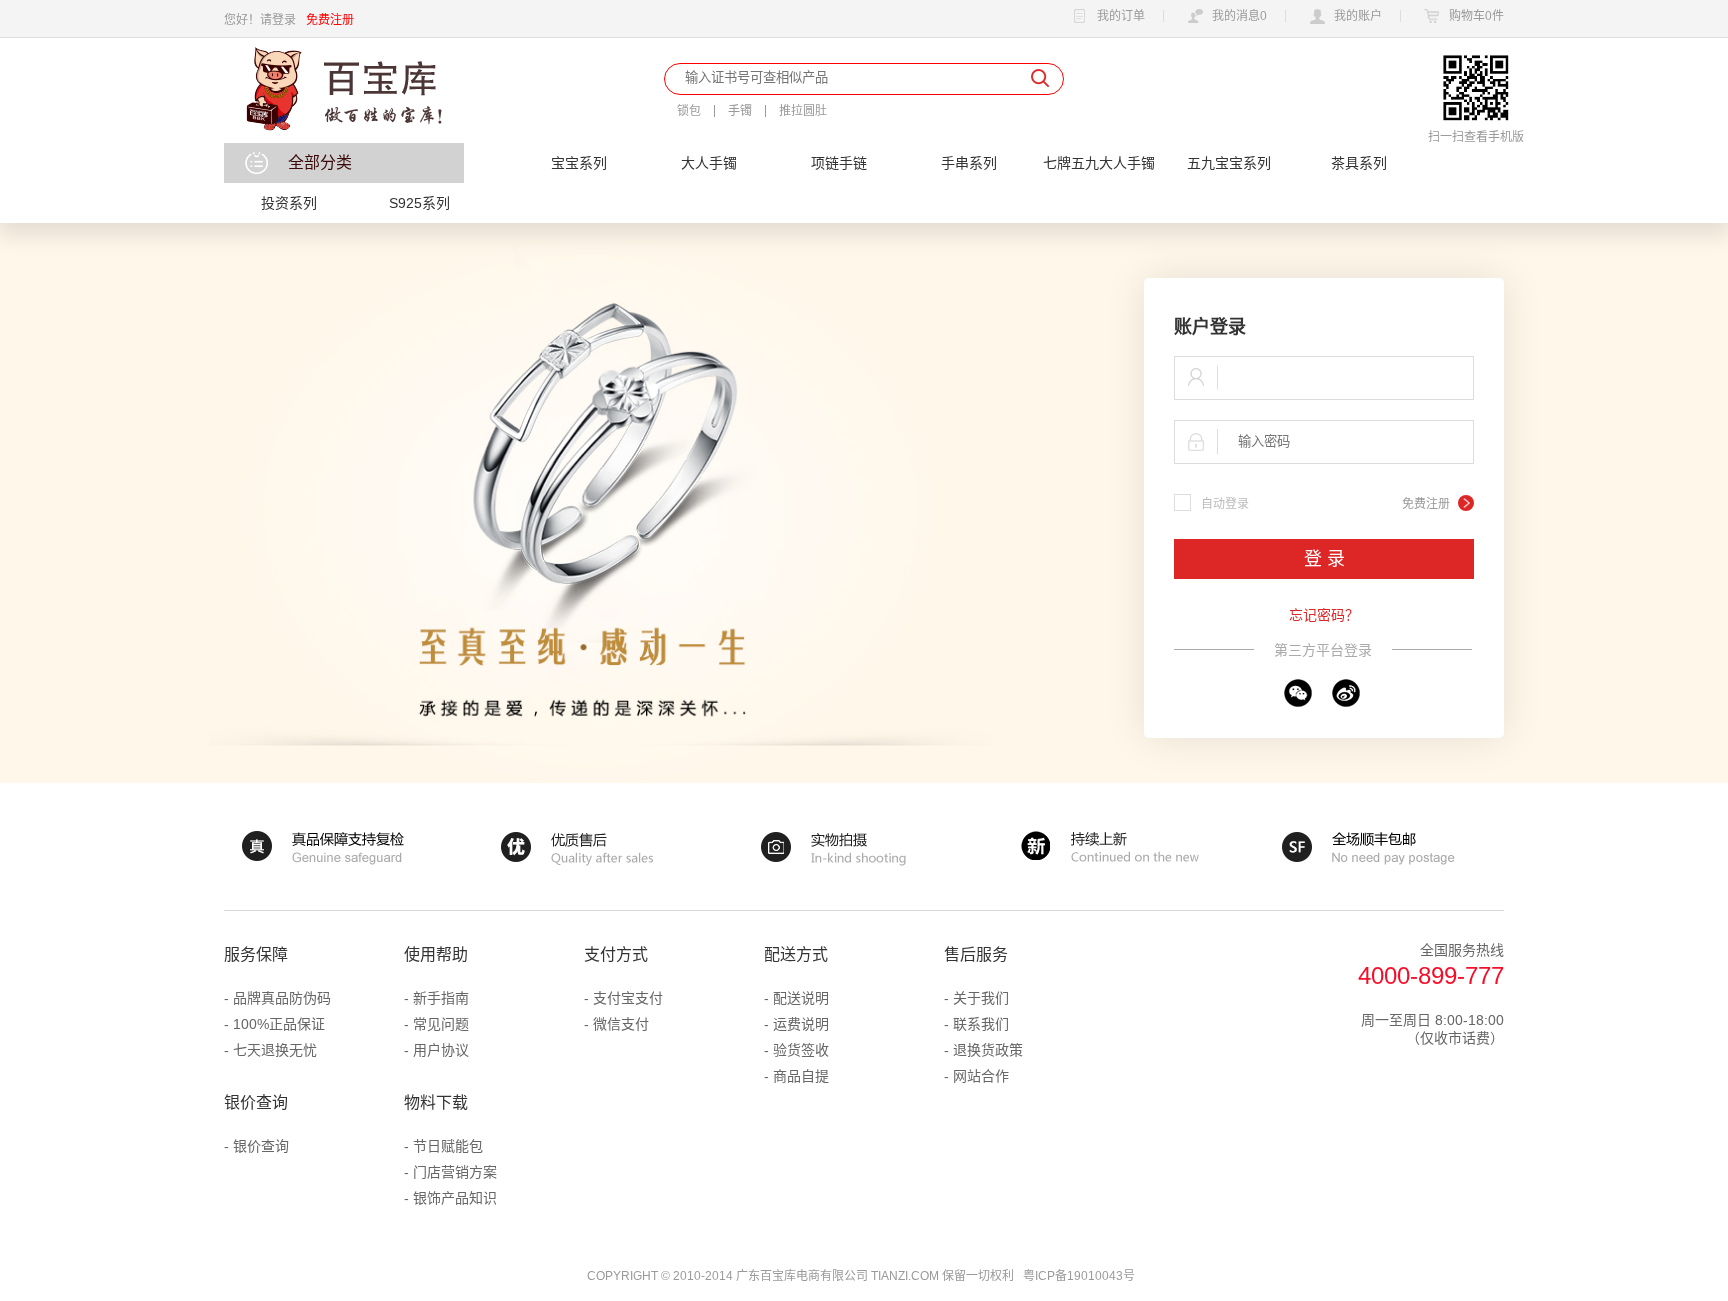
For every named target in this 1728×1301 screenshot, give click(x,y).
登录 (284, 20)
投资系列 (289, 203)
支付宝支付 (628, 998)
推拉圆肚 (803, 111)
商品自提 (801, 1076)
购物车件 (1476, 16)
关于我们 (981, 998)
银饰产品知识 (455, 1198)
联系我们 (981, 1024)
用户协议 (441, 1050)
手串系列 (969, 163)
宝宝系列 (579, 163)
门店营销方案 (455, 1172)
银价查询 (261, 1146)
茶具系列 (1359, 163)
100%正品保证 (279, 1024)
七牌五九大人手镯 (1099, 163)
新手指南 (441, 998)
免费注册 (330, 20)
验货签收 (801, 1050)
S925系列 (419, 203)
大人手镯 (709, 163)
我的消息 (1239, 16)
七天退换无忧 (275, 1050)
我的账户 (1358, 16)
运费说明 (801, 1024)
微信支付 (621, 1024)
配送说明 (801, 998)
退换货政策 (988, 1050)
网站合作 (981, 1076)
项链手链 (839, 163)
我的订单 (1121, 16)
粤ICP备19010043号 (1079, 1276)
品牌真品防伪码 (282, 998)
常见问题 (441, 1024)
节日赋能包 (448, 1146)
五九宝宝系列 (1229, 163)
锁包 (689, 111)
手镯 (740, 111)
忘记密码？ (1324, 615)
